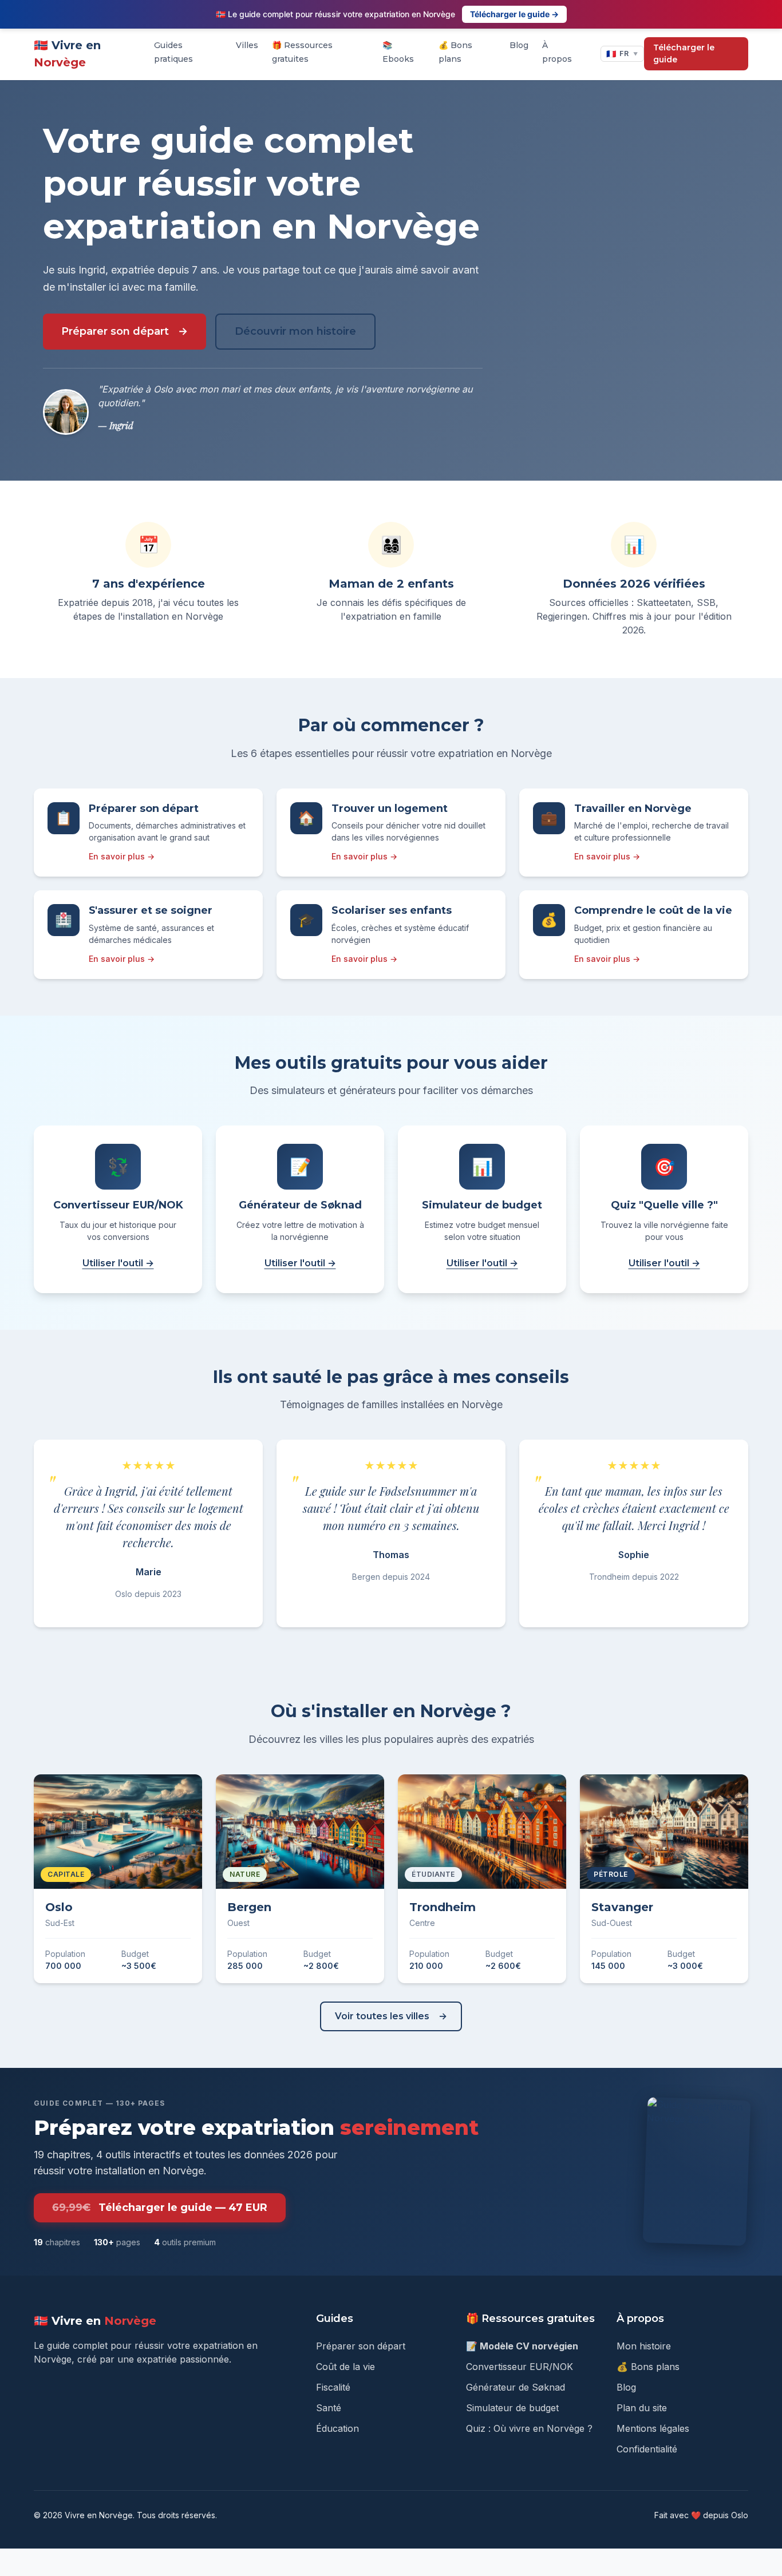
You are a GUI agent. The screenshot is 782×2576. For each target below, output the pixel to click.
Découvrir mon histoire (295, 331)
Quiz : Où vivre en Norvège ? (529, 2428)
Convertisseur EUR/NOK (520, 2367)
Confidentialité (647, 2449)
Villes (247, 45)
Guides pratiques (173, 52)
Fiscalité (333, 2387)
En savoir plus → (122, 856)
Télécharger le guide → (514, 14)
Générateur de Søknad (516, 2387)
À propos (557, 52)
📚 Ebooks (398, 52)
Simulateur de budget (512, 2408)
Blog (519, 45)
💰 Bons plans (455, 52)
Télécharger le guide (684, 53)
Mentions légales (653, 2428)
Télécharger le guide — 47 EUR (160, 2208)
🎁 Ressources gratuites (302, 52)
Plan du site (642, 2408)
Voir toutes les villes (382, 2016)
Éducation (337, 2428)
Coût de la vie (345, 2367)
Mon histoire (644, 2346)
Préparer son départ (115, 331)
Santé (329, 2408)
